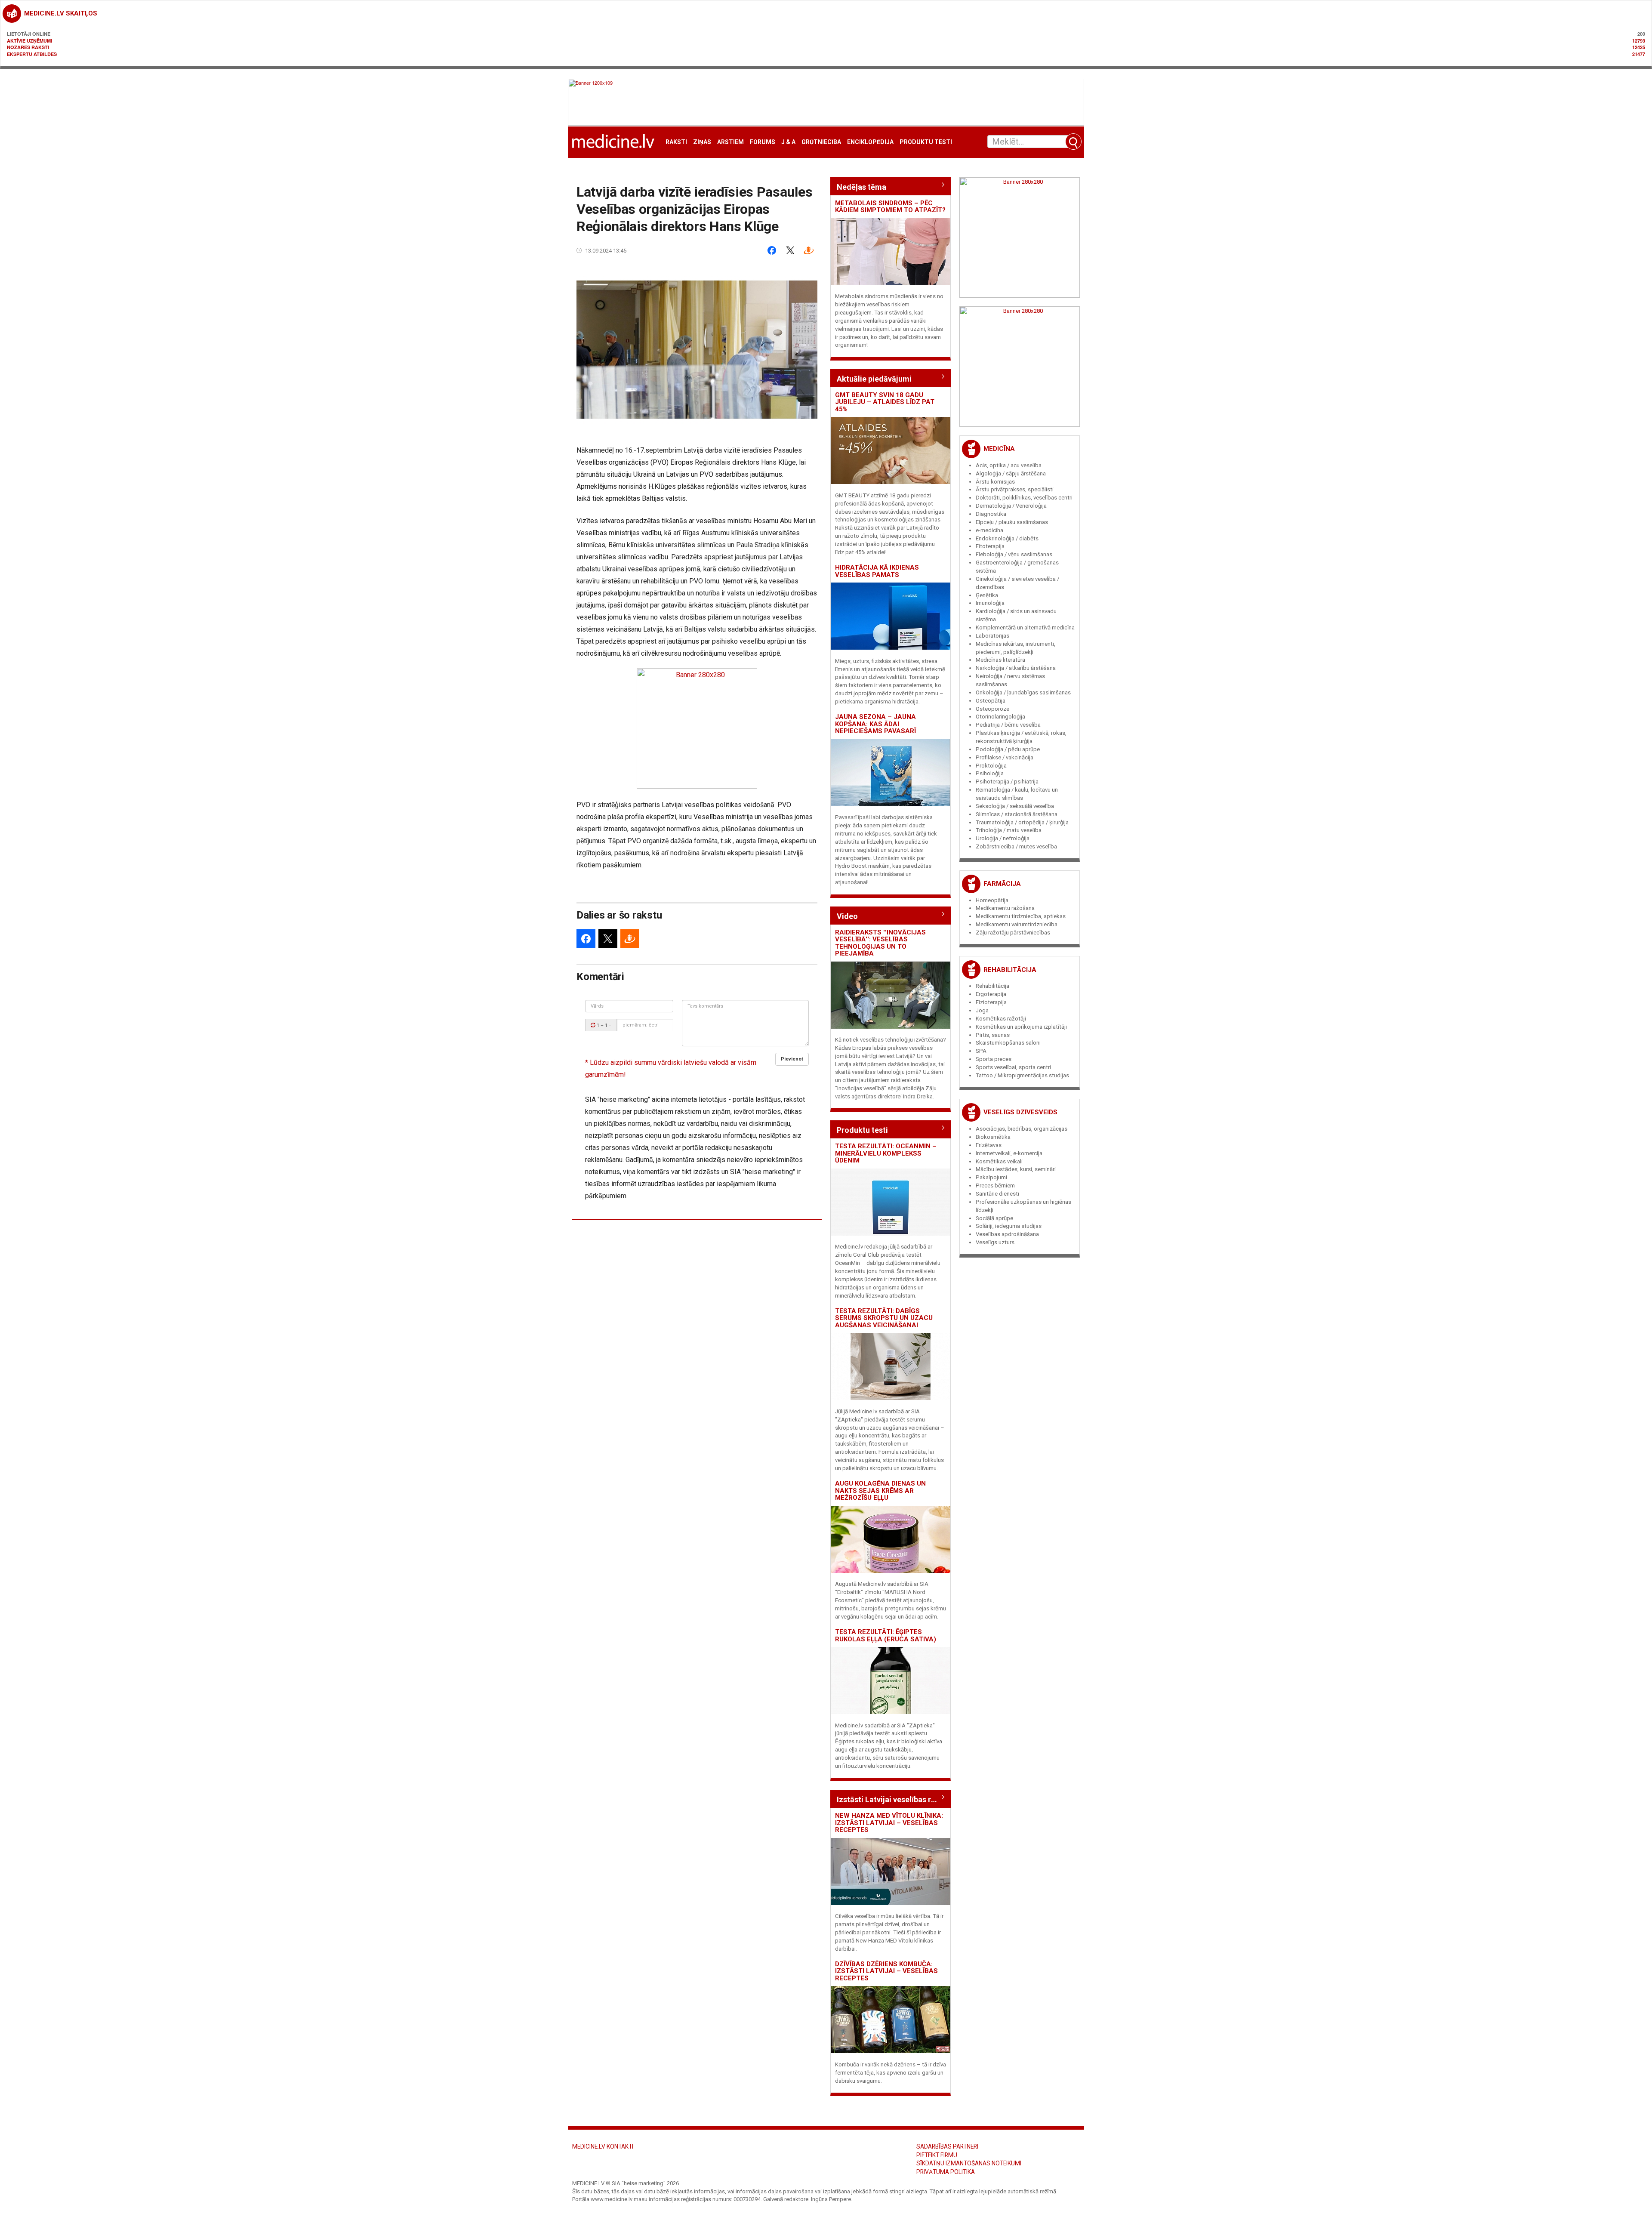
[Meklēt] (1073, 142)
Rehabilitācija (1010, 970)
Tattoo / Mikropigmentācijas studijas (1022, 1075)
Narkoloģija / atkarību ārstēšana (1016, 668)
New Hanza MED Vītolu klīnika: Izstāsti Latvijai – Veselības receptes (889, 1823)
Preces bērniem (995, 1186)
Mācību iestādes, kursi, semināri (1016, 1169)
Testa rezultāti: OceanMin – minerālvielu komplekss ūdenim (886, 1153)
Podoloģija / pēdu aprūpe (1008, 749)
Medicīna (999, 449)
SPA (981, 1051)
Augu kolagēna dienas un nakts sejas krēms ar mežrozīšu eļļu (880, 1491)
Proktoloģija (991, 766)
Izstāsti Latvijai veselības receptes (891, 1799)
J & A (788, 142)
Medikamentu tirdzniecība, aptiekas (1021, 916)
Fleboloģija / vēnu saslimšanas (1014, 554)
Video (847, 916)
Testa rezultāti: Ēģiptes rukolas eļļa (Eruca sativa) (886, 1636)
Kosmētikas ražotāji (1001, 1019)
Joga (982, 1010)
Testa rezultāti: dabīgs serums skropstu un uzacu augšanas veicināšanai (884, 1318)
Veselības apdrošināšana (1007, 1234)
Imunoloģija (990, 603)
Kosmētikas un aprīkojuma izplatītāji (1021, 1027)
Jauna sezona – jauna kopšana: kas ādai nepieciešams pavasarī (875, 724)
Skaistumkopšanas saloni (1008, 1043)
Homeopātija (992, 900)
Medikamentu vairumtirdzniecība (1017, 924)
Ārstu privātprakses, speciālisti (1015, 489)
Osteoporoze (992, 709)
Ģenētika (987, 595)
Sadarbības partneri (947, 2146)
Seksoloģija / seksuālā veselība (1015, 806)
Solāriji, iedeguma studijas (1009, 1226)
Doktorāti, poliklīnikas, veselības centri (1024, 498)
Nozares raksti (28, 47)
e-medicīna (989, 530)
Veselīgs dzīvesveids (1020, 1112)
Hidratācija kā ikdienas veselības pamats (877, 571)
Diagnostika (991, 514)
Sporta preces (994, 1059)
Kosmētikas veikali (999, 1161)
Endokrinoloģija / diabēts (1007, 538)
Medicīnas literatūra (1000, 660)
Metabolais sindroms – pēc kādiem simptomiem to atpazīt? (890, 207)
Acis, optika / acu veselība (1009, 465)
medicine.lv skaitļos (61, 13)
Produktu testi (926, 142)
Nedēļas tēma (861, 187)
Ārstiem (730, 142)
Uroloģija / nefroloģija (1003, 838)
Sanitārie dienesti (997, 1194)
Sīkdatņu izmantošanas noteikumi (969, 2163)
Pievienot (792, 1059)
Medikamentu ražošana (1005, 908)
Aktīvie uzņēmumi (29, 41)
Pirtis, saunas (993, 1035)
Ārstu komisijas (995, 482)
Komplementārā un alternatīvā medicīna (1025, 627)
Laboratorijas (992, 636)
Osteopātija (991, 701)
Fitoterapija (990, 546)
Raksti (676, 142)
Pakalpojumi (991, 1177)
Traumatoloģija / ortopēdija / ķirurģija (1022, 822)
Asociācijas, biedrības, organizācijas (1022, 1129)
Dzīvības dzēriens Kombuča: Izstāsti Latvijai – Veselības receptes (886, 1971)
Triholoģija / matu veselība (1009, 830)
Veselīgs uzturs (995, 1242)
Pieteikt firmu (937, 2155)
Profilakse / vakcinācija (1005, 757)
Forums (763, 142)
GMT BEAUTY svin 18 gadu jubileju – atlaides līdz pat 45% (885, 402)
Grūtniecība (821, 142)
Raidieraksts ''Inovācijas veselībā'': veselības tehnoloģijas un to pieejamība (880, 943)
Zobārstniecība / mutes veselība (1016, 846)
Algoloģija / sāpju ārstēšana (1011, 473)
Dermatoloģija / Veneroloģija (1011, 506)
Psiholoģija (990, 773)
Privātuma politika (946, 2172)
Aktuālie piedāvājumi (874, 379)
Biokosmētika (993, 1137)
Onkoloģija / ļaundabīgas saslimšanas (1023, 692)
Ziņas (702, 142)
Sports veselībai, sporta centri (1013, 1067)
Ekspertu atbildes (32, 54)
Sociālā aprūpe (994, 1218)
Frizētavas (989, 1145)
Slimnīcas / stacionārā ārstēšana (1017, 814)
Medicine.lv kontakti (603, 2146)
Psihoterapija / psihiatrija (1007, 782)
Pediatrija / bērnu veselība (1008, 725)
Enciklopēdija (870, 142)
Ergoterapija (991, 994)
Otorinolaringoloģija (1000, 717)
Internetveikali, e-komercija (1009, 1153)
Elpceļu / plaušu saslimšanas (1012, 522)
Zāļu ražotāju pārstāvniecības (1013, 933)
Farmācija (1002, 884)
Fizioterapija (991, 1002)
